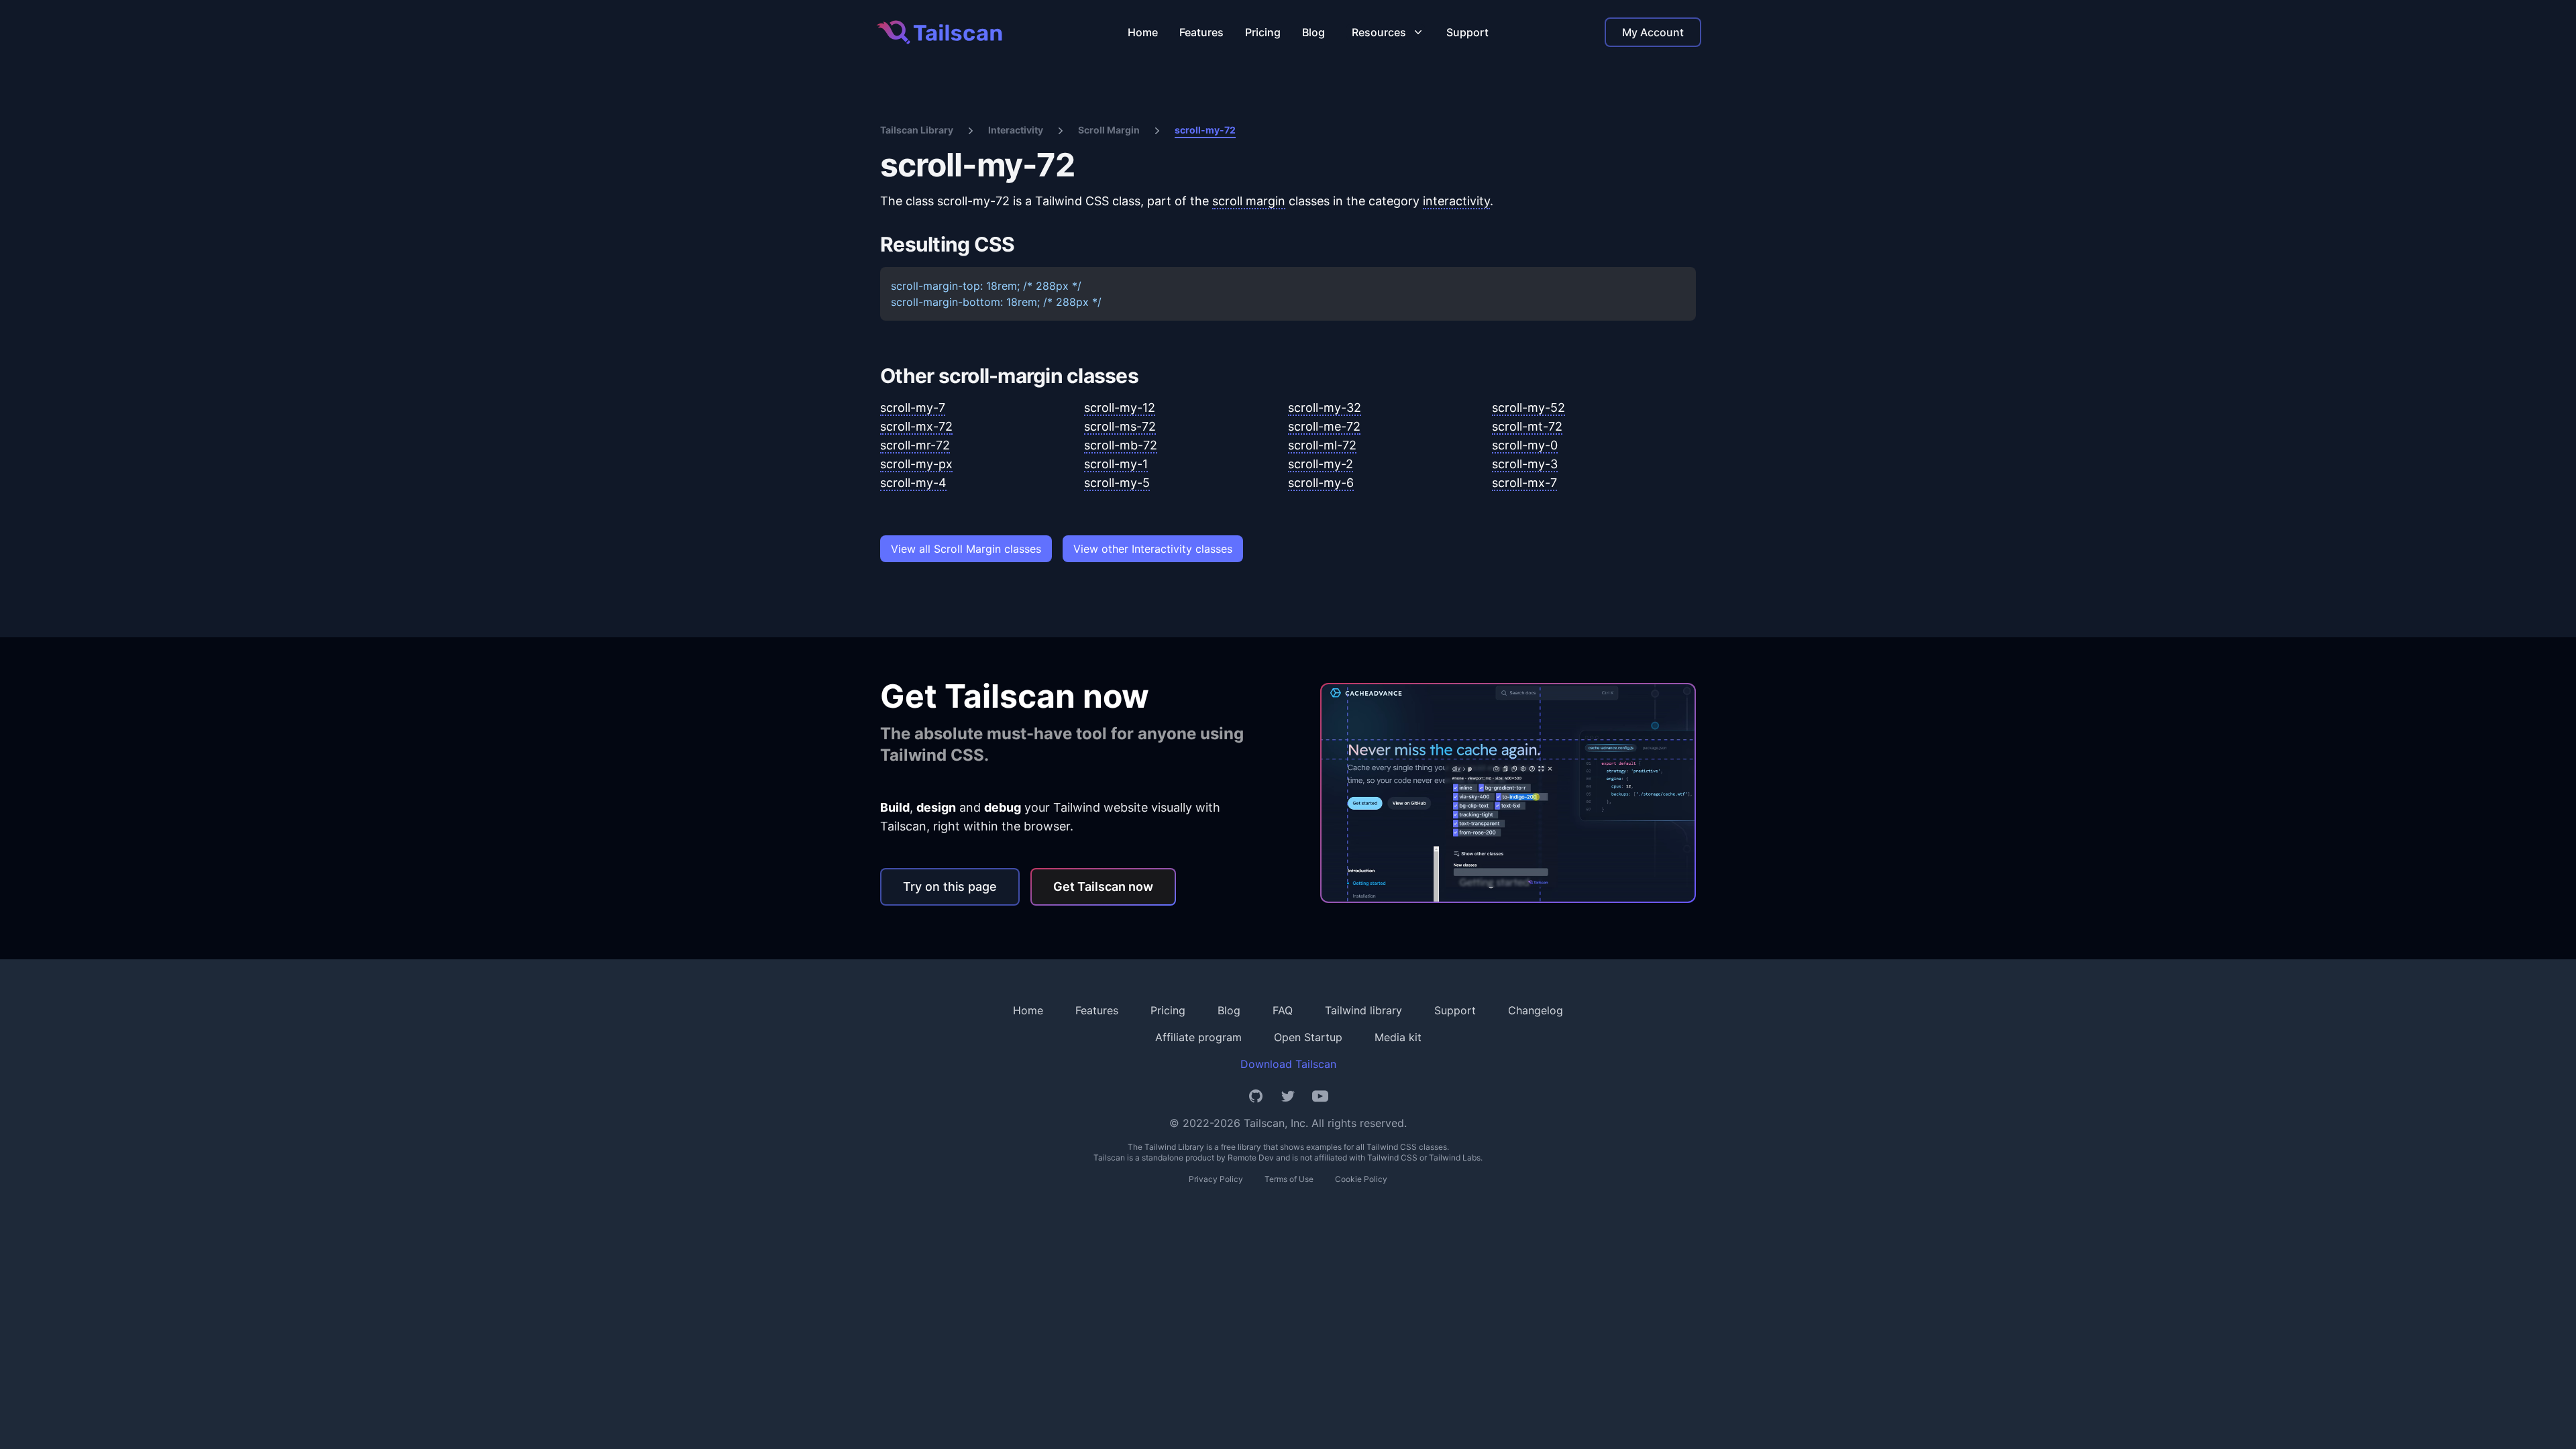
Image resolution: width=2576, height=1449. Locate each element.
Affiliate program (1198, 1037)
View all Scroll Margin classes (966, 549)
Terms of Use (1289, 1179)
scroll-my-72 (1205, 130)
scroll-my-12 (1120, 408)
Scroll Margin (1109, 130)
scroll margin (1249, 201)
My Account (1653, 32)
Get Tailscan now (1103, 887)
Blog (1313, 32)
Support (1467, 32)
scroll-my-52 (1528, 408)
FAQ (1283, 1010)
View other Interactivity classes (1153, 549)
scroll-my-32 (1325, 408)
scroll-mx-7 (1524, 483)
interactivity (1456, 201)
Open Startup (1308, 1037)
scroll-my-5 (1117, 483)
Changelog (1536, 1010)
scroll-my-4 (913, 483)
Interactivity (1016, 130)
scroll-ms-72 (1120, 426)
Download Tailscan (1288, 1064)
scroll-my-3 (1525, 464)
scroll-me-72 (1324, 426)
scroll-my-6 (1321, 483)
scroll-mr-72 (915, 445)
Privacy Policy (1216, 1179)
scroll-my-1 (1116, 464)
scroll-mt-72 (1527, 426)
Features (1201, 32)
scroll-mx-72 (916, 426)
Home (1143, 32)
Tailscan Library (917, 130)
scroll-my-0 (1525, 445)
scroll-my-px (916, 464)
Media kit (1398, 1037)
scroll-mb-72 (1121, 445)
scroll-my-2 (1321, 464)
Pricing (1263, 32)
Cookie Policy (1361, 1179)
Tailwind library (1363, 1010)
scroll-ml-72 (1322, 445)
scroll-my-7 (913, 408)
